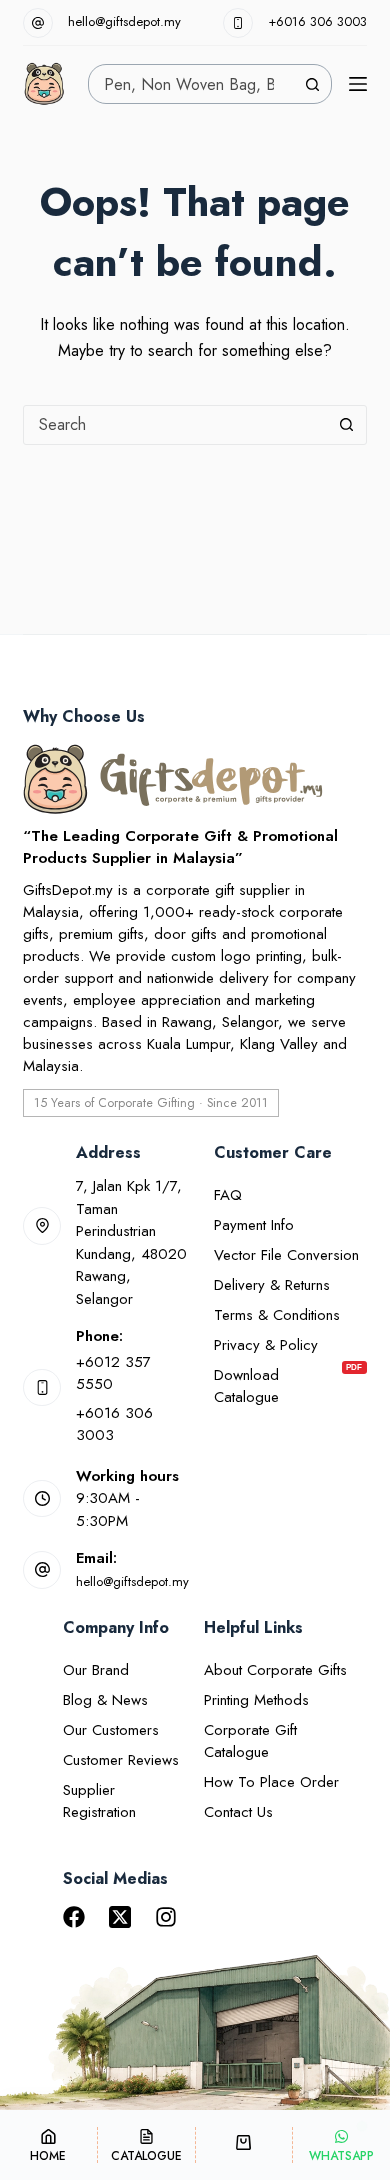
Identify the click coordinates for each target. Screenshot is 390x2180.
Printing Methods (256, 1700)
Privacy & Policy (266, 1345)
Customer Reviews (121, 1760)
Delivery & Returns (272, 1285)
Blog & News (105, 1700)
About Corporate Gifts (275, 1670)
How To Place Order (271, 1782)
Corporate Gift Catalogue (250, 1741)
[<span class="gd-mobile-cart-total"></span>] (244, 2145)
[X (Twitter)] (120, 1917)
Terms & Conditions (277, 1315)
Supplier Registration (99, 1801)
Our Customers (111, 1730)
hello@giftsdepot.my (124, 21)
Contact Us (238, 1812)
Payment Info (254, 1225)
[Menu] (358, 84)
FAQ (228, 1195)
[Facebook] (74, 1917)
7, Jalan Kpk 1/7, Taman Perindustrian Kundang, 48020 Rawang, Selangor (131, 1242)
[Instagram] (166, 1917)
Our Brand (96, 1670)
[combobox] (191, 84)
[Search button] (312, 84)
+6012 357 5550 (113, 1373)
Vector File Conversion (286, 1255)
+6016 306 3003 (317, 21)
